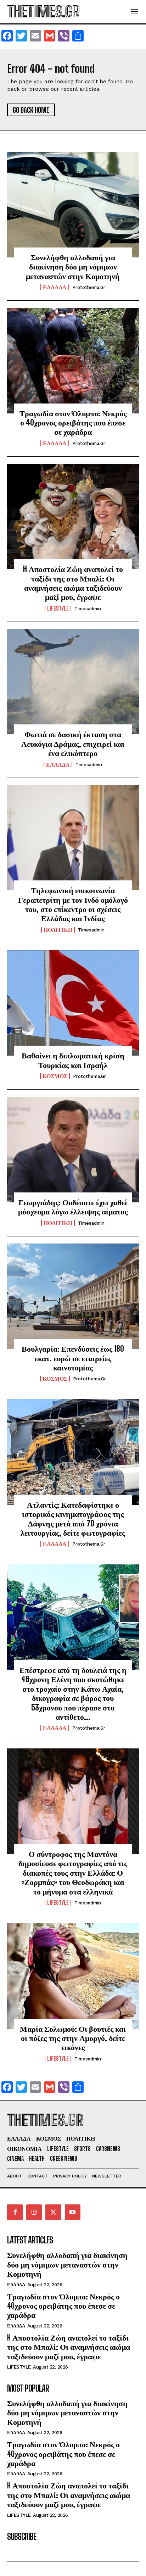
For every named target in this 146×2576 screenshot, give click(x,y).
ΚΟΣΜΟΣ (55, 1076)
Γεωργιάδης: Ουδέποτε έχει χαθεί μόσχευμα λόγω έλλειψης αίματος (73, 1207)
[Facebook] (15, 2212)
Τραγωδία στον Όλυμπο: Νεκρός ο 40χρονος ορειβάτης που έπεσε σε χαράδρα (73, 423)
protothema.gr (89, 287)
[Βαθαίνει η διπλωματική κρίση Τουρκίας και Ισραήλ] (73, 1003)
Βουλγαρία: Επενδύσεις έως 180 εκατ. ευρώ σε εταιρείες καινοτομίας (73, 1358)
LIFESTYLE (58, 608)
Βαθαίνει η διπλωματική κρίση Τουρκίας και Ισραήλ (73, 1060)
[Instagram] (34, 2212)
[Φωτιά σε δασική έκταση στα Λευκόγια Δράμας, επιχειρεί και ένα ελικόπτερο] (73, 682)
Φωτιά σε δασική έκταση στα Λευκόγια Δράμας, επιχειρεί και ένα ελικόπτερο (73, 744)
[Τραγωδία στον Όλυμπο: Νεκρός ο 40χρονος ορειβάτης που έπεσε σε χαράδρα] (73, 361)
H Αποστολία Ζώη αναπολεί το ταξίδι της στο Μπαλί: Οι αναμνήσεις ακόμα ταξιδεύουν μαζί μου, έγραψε (73, 583)
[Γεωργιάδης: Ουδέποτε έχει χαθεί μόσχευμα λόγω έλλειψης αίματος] (73, 1150)
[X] (53, 2212)
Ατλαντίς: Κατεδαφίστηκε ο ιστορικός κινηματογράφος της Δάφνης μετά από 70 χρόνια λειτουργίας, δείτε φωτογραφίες (73, 1519)
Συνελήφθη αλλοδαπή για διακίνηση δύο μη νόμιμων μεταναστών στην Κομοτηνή (73, 267)
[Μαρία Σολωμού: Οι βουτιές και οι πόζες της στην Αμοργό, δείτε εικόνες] (73, 1976)
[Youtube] (73, 2212)
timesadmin (88, 609)
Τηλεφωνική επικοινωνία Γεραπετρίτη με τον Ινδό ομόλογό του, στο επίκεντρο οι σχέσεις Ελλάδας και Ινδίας (73, 904)
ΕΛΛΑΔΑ (55, 287)
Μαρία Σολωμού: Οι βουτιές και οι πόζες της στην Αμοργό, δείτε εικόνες (73, 2038)
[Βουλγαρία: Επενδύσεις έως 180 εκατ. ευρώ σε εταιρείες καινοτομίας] (73, 1296)
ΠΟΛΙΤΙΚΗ (58, 930)
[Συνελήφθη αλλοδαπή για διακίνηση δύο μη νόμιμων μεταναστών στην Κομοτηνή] (73, 205)
